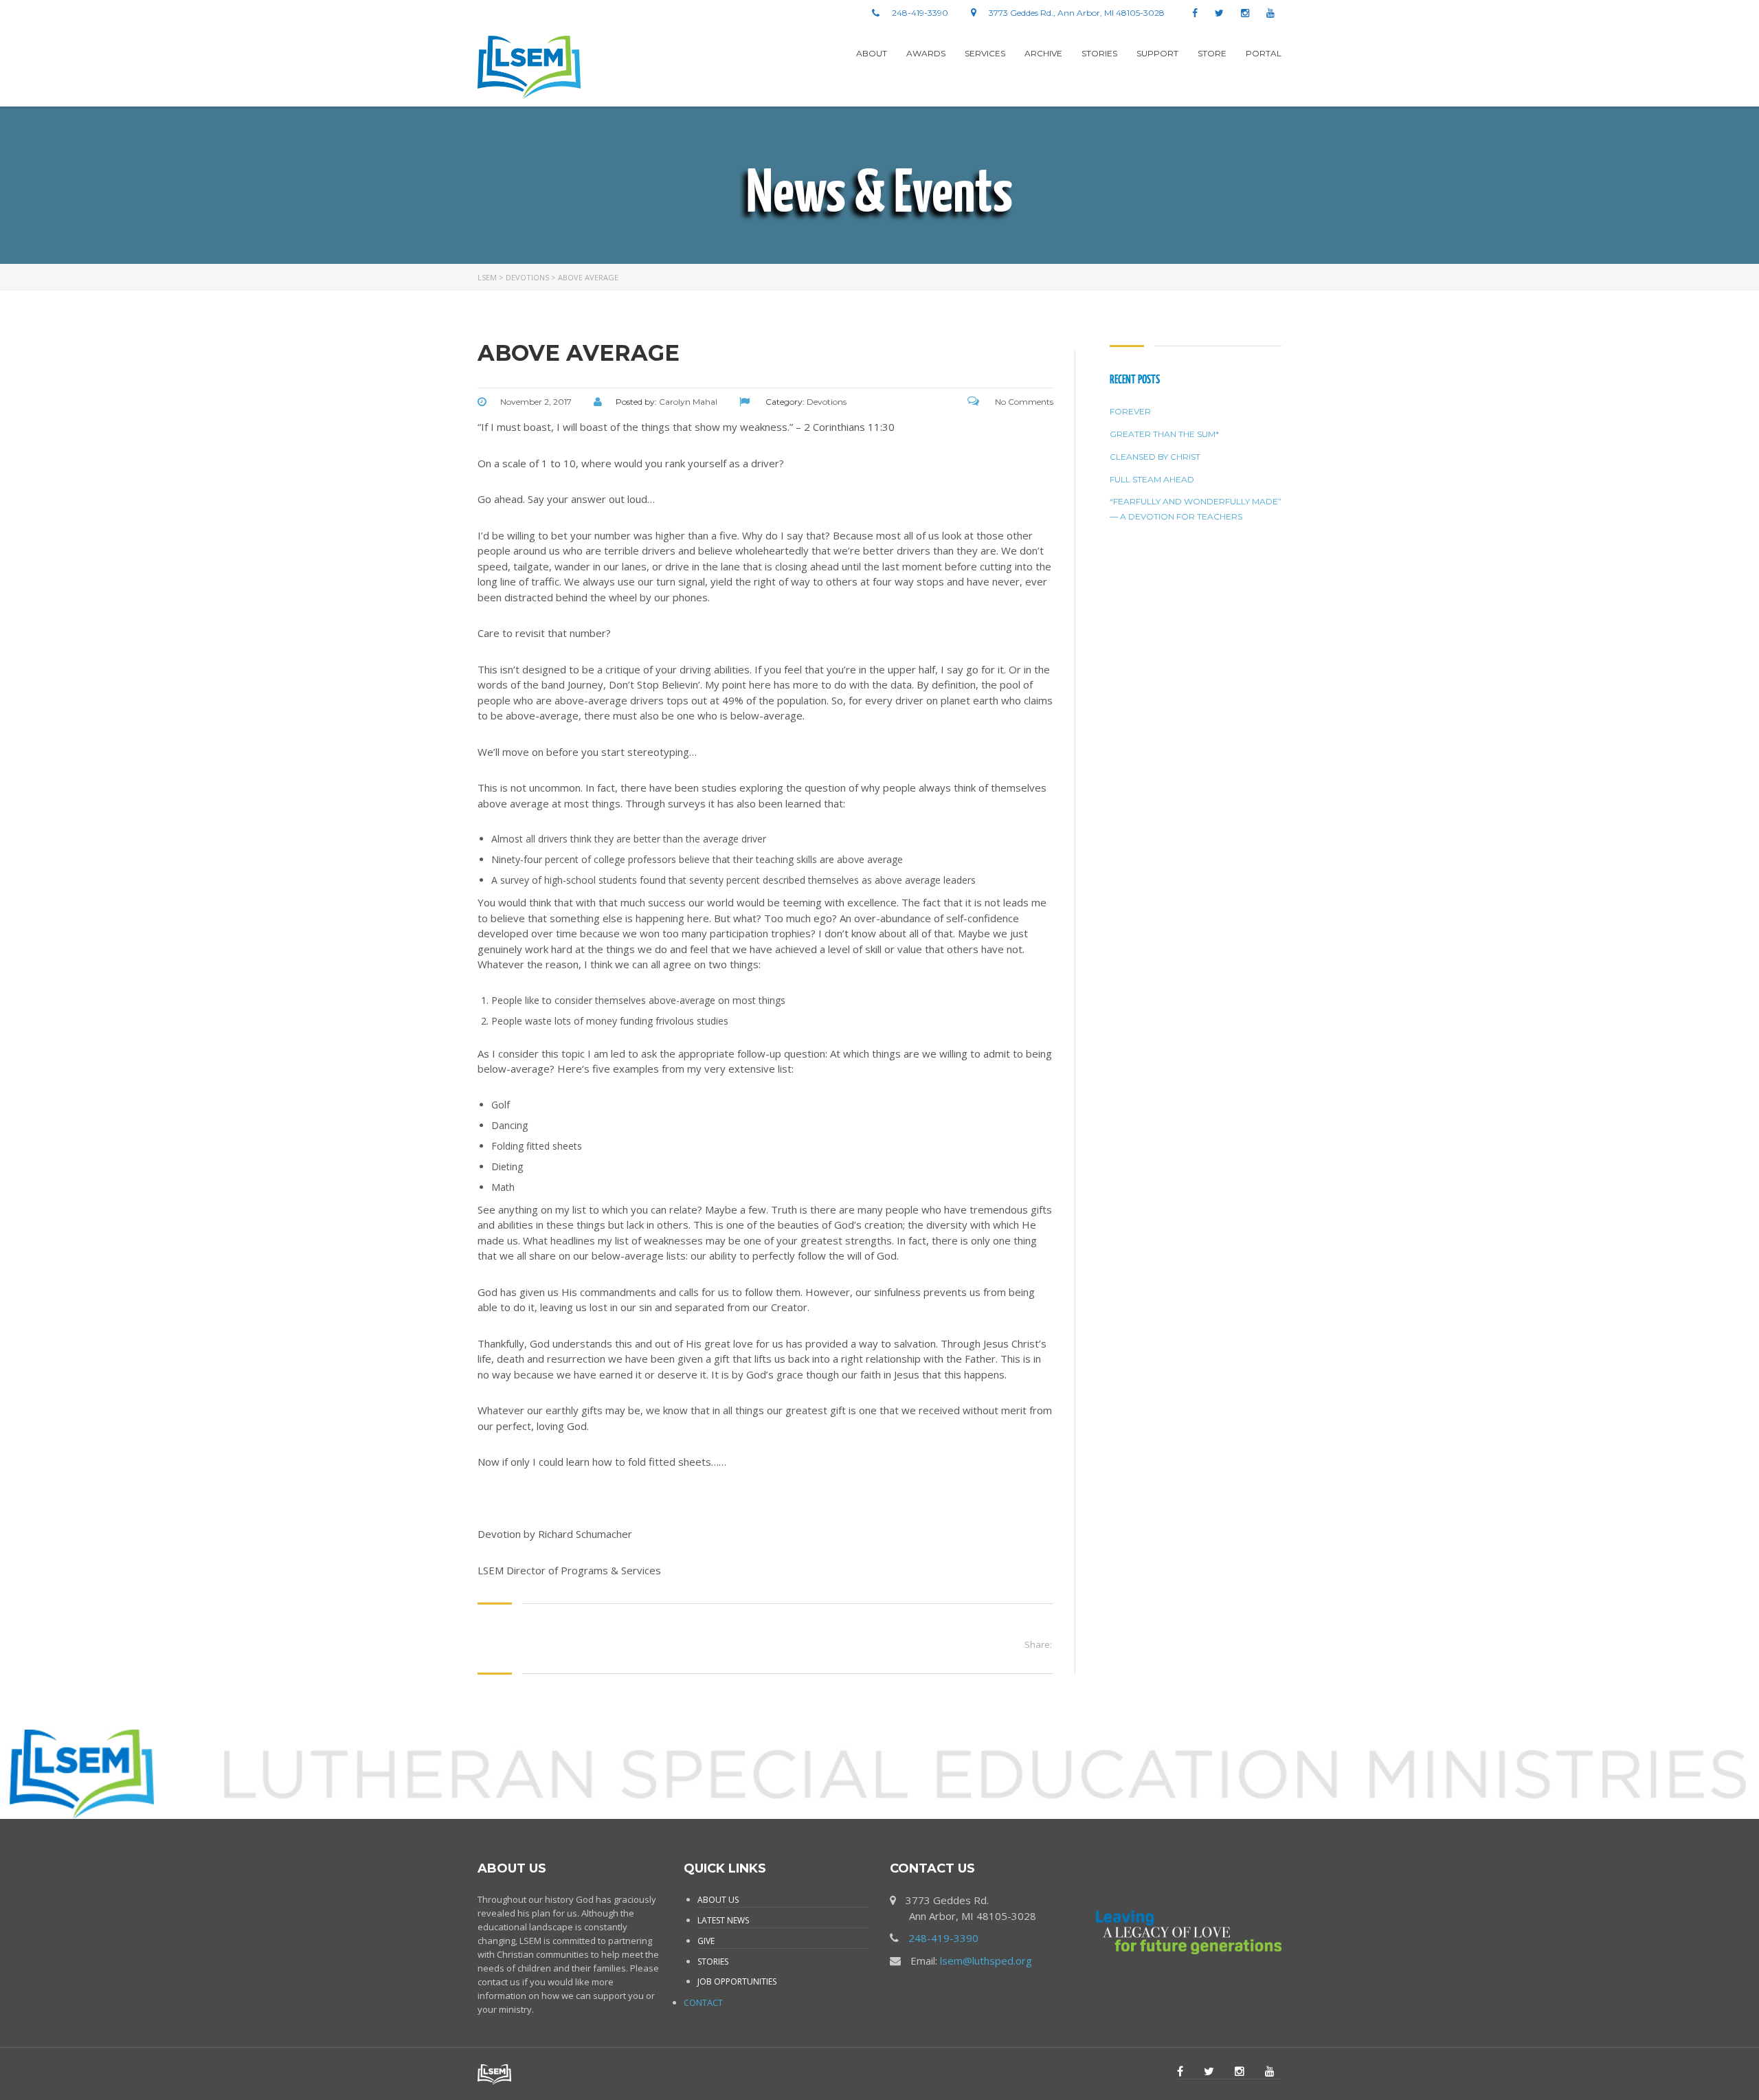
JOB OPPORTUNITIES (737, 1981)
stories (1099, 53)
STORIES (713, 1962)
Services (985, 53)
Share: (1038, 1644)
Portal (1264, 53)
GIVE (706, 1941)
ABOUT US (718, 1900)
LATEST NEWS (723, 1920)
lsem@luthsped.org (986, 1961)
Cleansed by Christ (1155, 457)
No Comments (1023, 402)
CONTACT (703, 2002)
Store (1212, 53)
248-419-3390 (943, 1938)
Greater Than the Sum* (1164, 434)
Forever (1130, 411)
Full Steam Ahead (1152, 479)
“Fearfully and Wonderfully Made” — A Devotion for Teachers (1196, 509)
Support (1157, 53)
